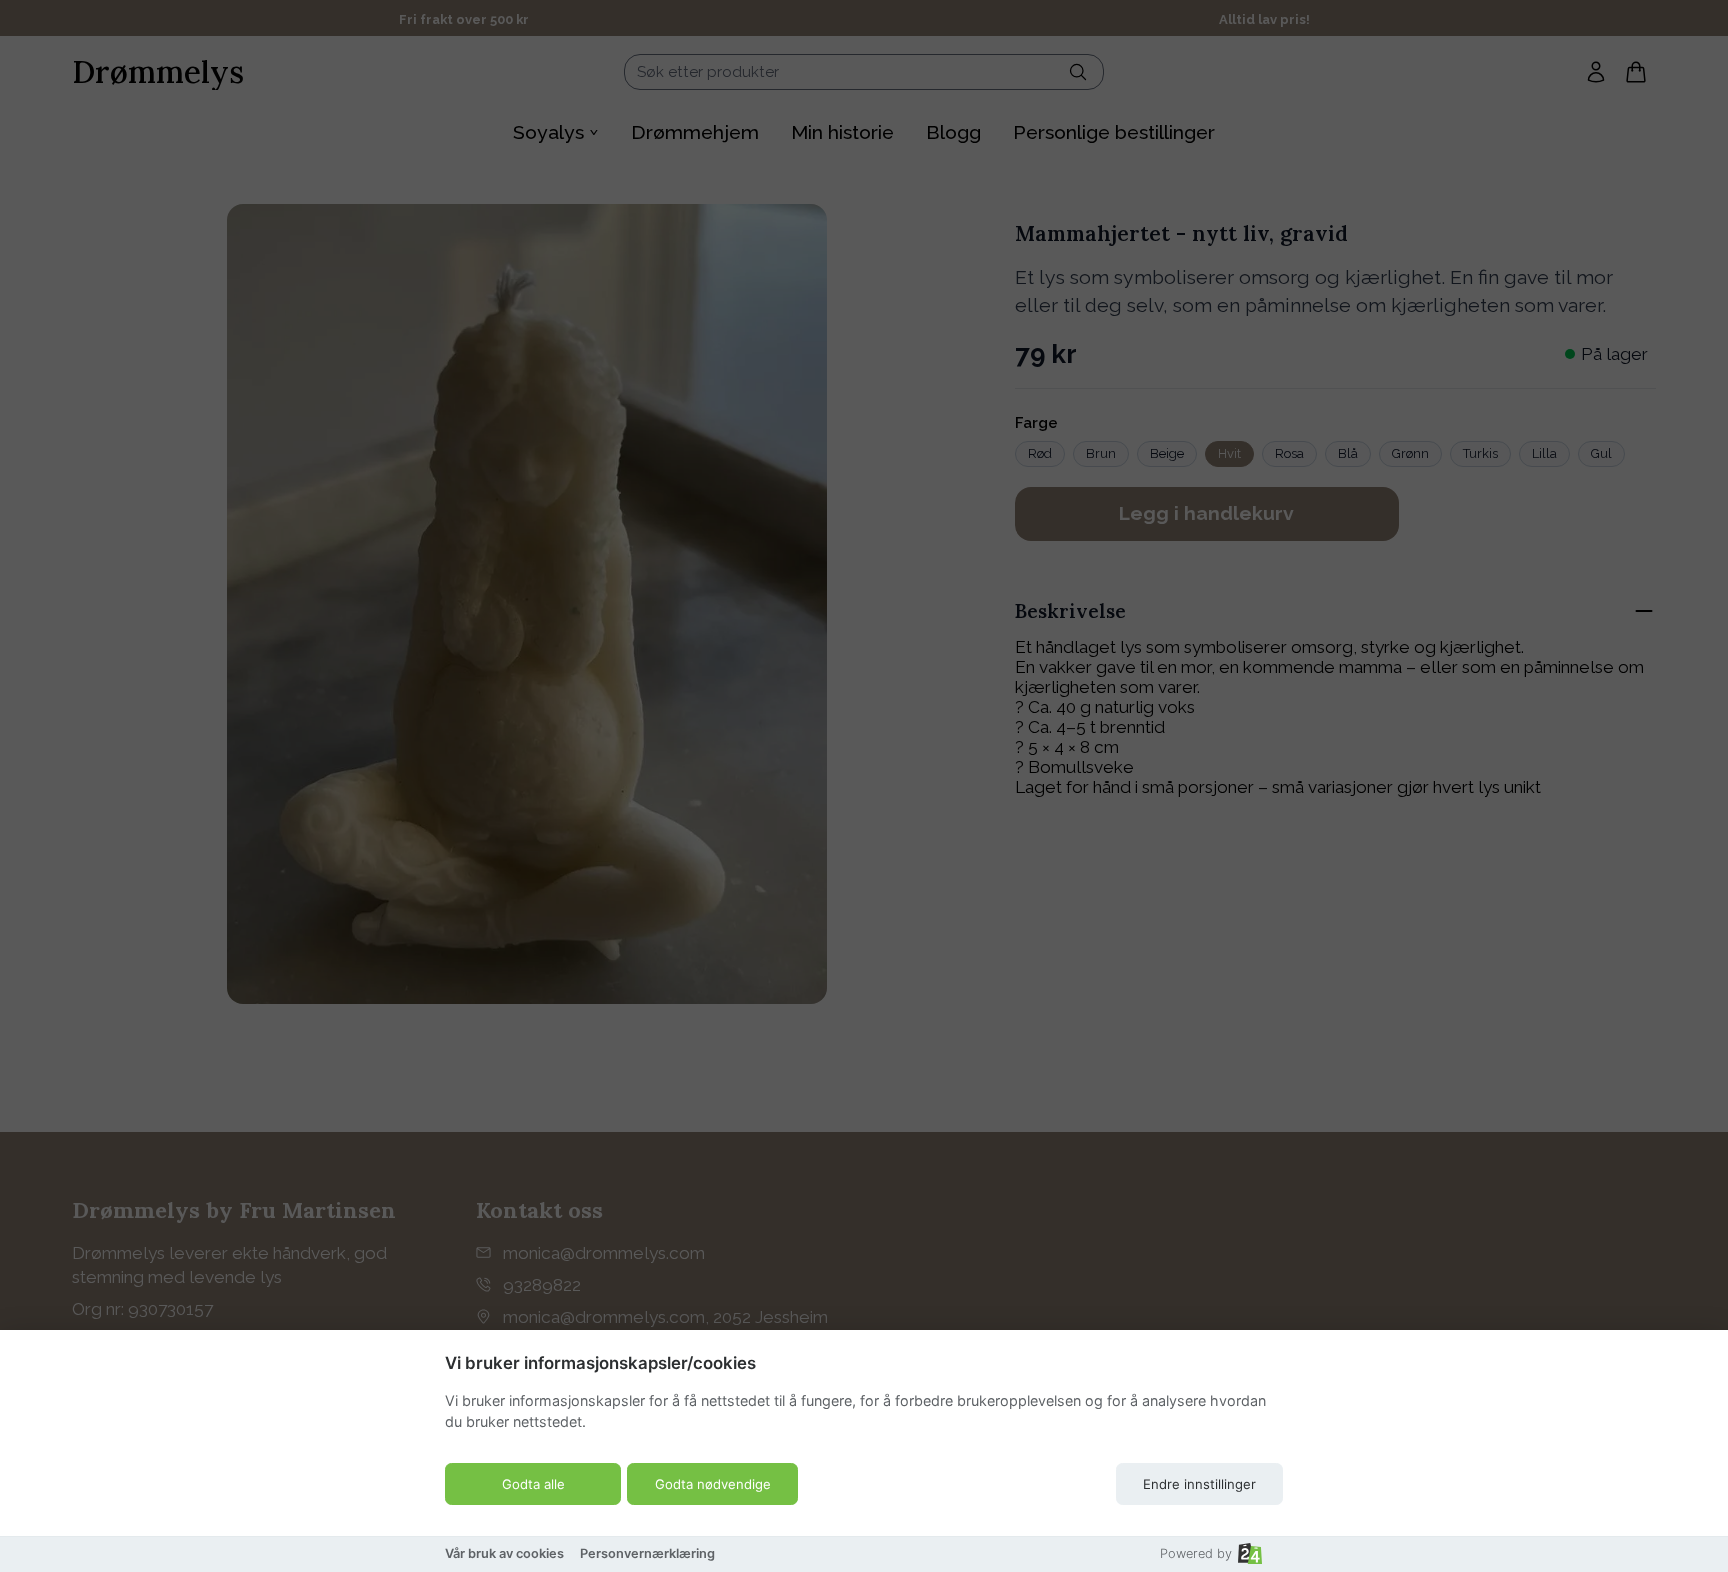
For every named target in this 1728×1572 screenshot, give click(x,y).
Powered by (1196, 1553)
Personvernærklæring (647, 1553)
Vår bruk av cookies (504, 1553)
